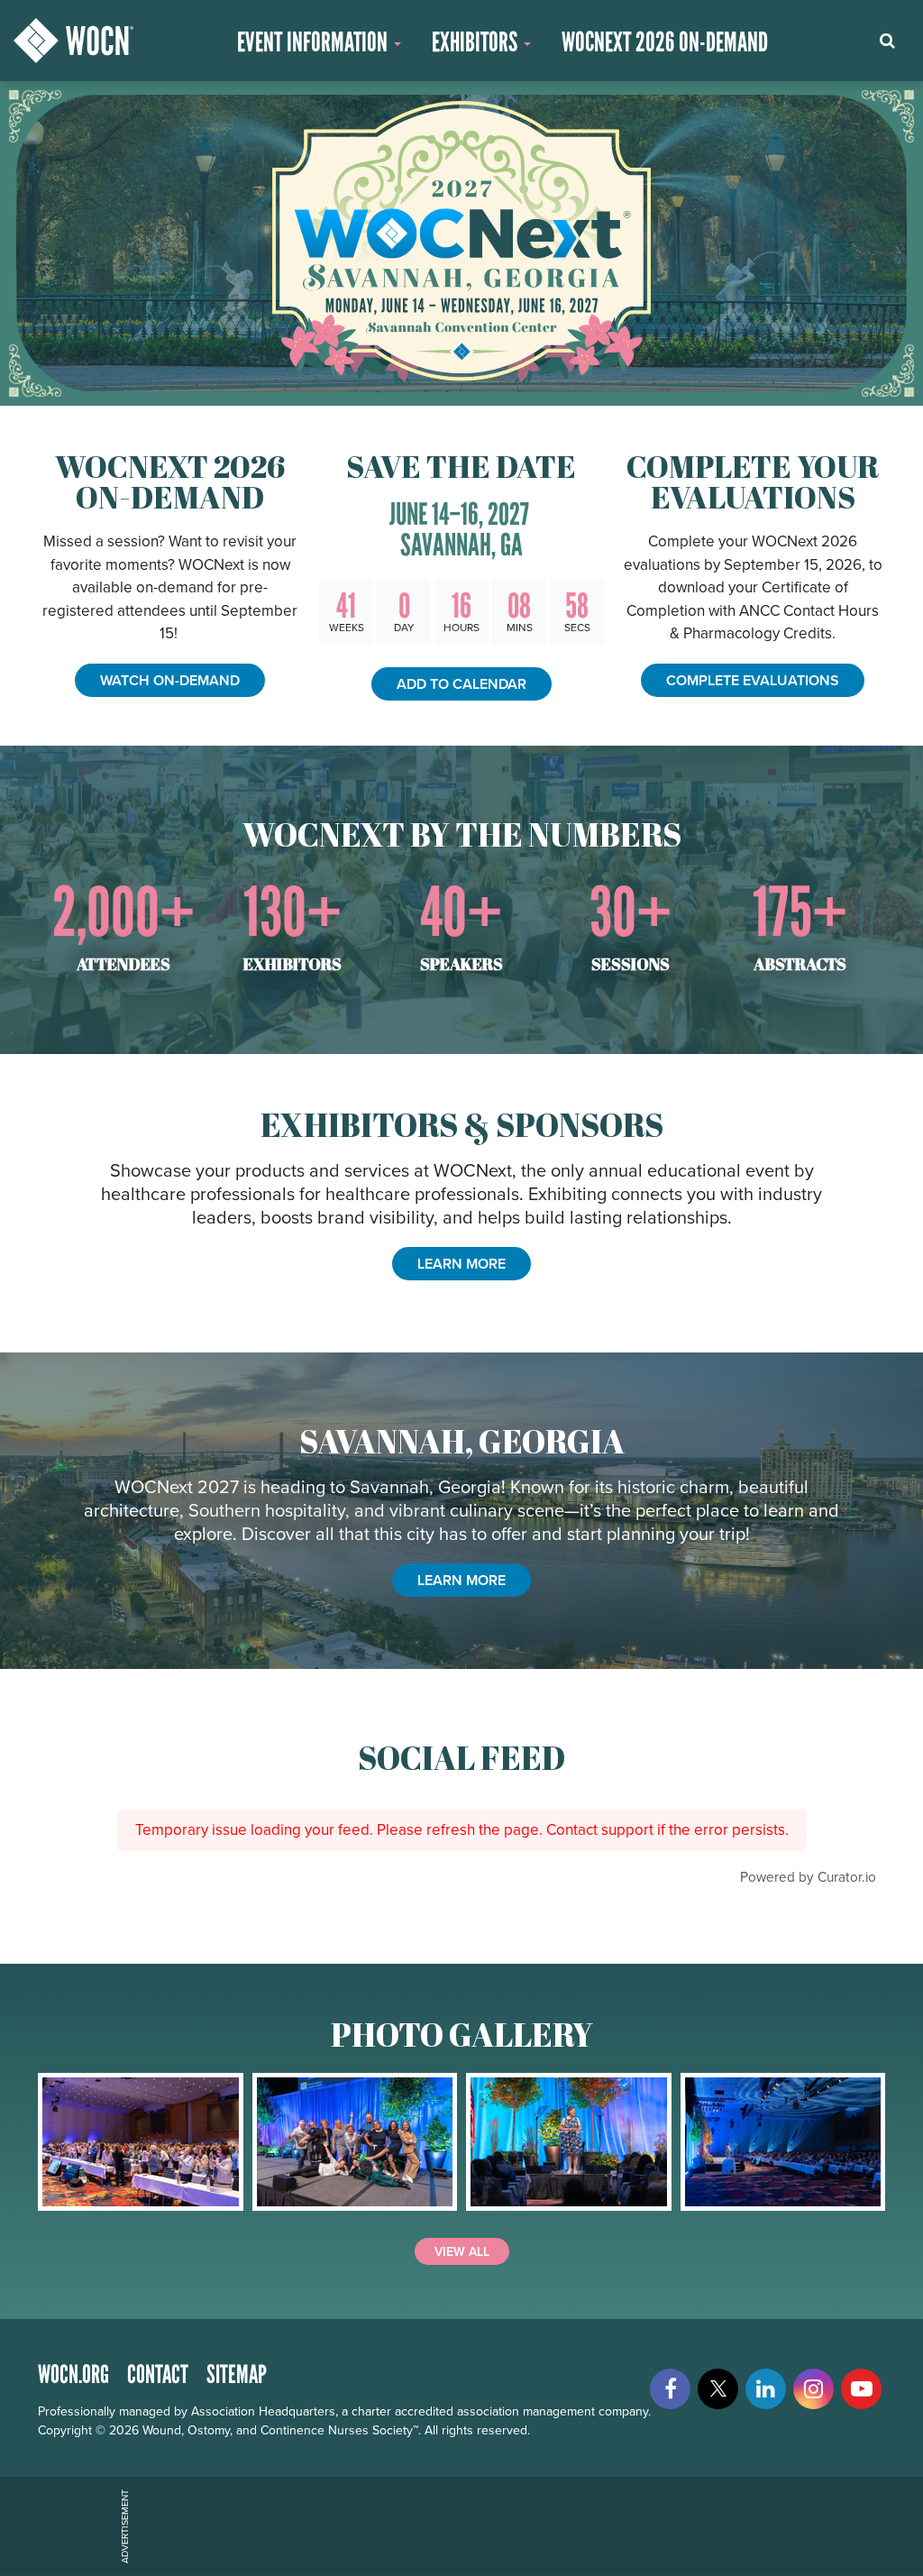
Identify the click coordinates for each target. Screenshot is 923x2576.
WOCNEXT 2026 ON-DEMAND (665, 42)
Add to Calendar (461, 684)
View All (462, 2251)
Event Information (315, 42)
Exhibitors (477, 42)
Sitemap (237, 2374)
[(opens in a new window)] (141, 2142)
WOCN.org (73, 2374)
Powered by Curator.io (808, 1876)
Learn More (461, 1580)
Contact (158, 2374)
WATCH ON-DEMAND (170, 680)
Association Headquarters (263, 2411)
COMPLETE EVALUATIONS (753, 680)
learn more (461, 1264)
